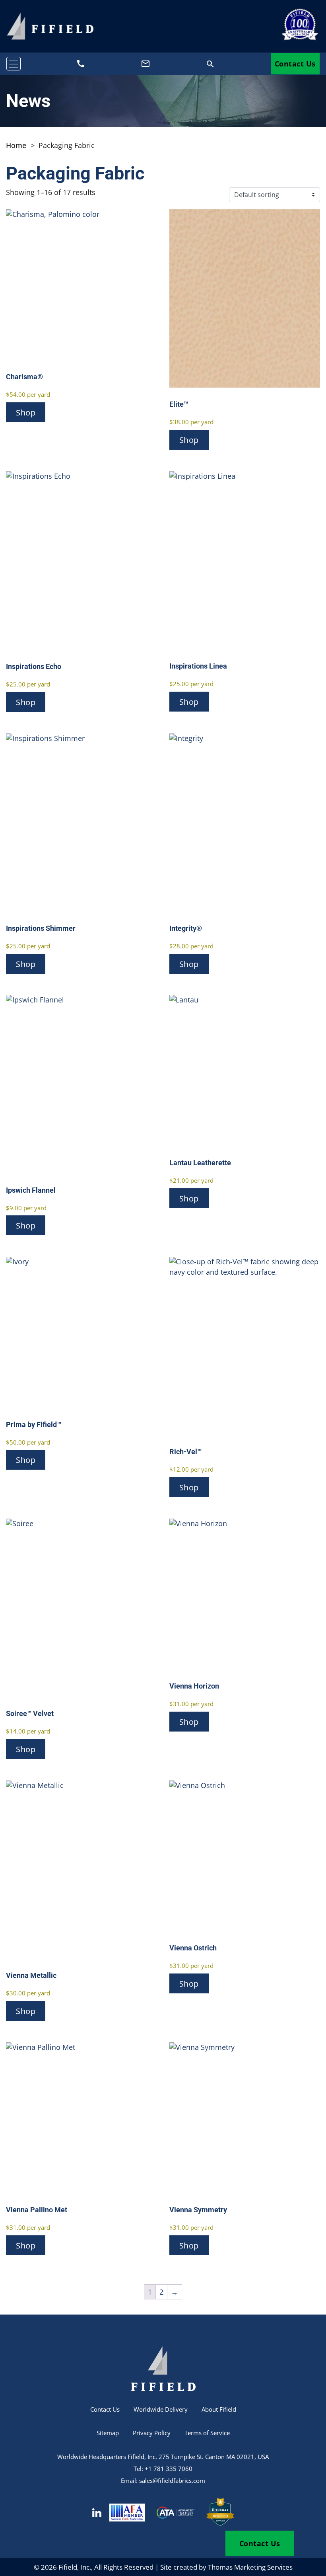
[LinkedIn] (97, 2513)
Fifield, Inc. (75, 2567)
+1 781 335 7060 (169, 2469)
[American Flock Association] (127, 2513)
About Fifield (219, 2409)
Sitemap (108, 2433)
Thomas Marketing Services (250, 2567)
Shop (26, 412)
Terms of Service (207, 2433)
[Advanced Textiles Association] (176, 2513)
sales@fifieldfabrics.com (172, 2480)
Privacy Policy (152, 2433)
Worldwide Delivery (161, 2409)
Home (16, 145)
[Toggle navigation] (14, 64)
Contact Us (295, 64)
